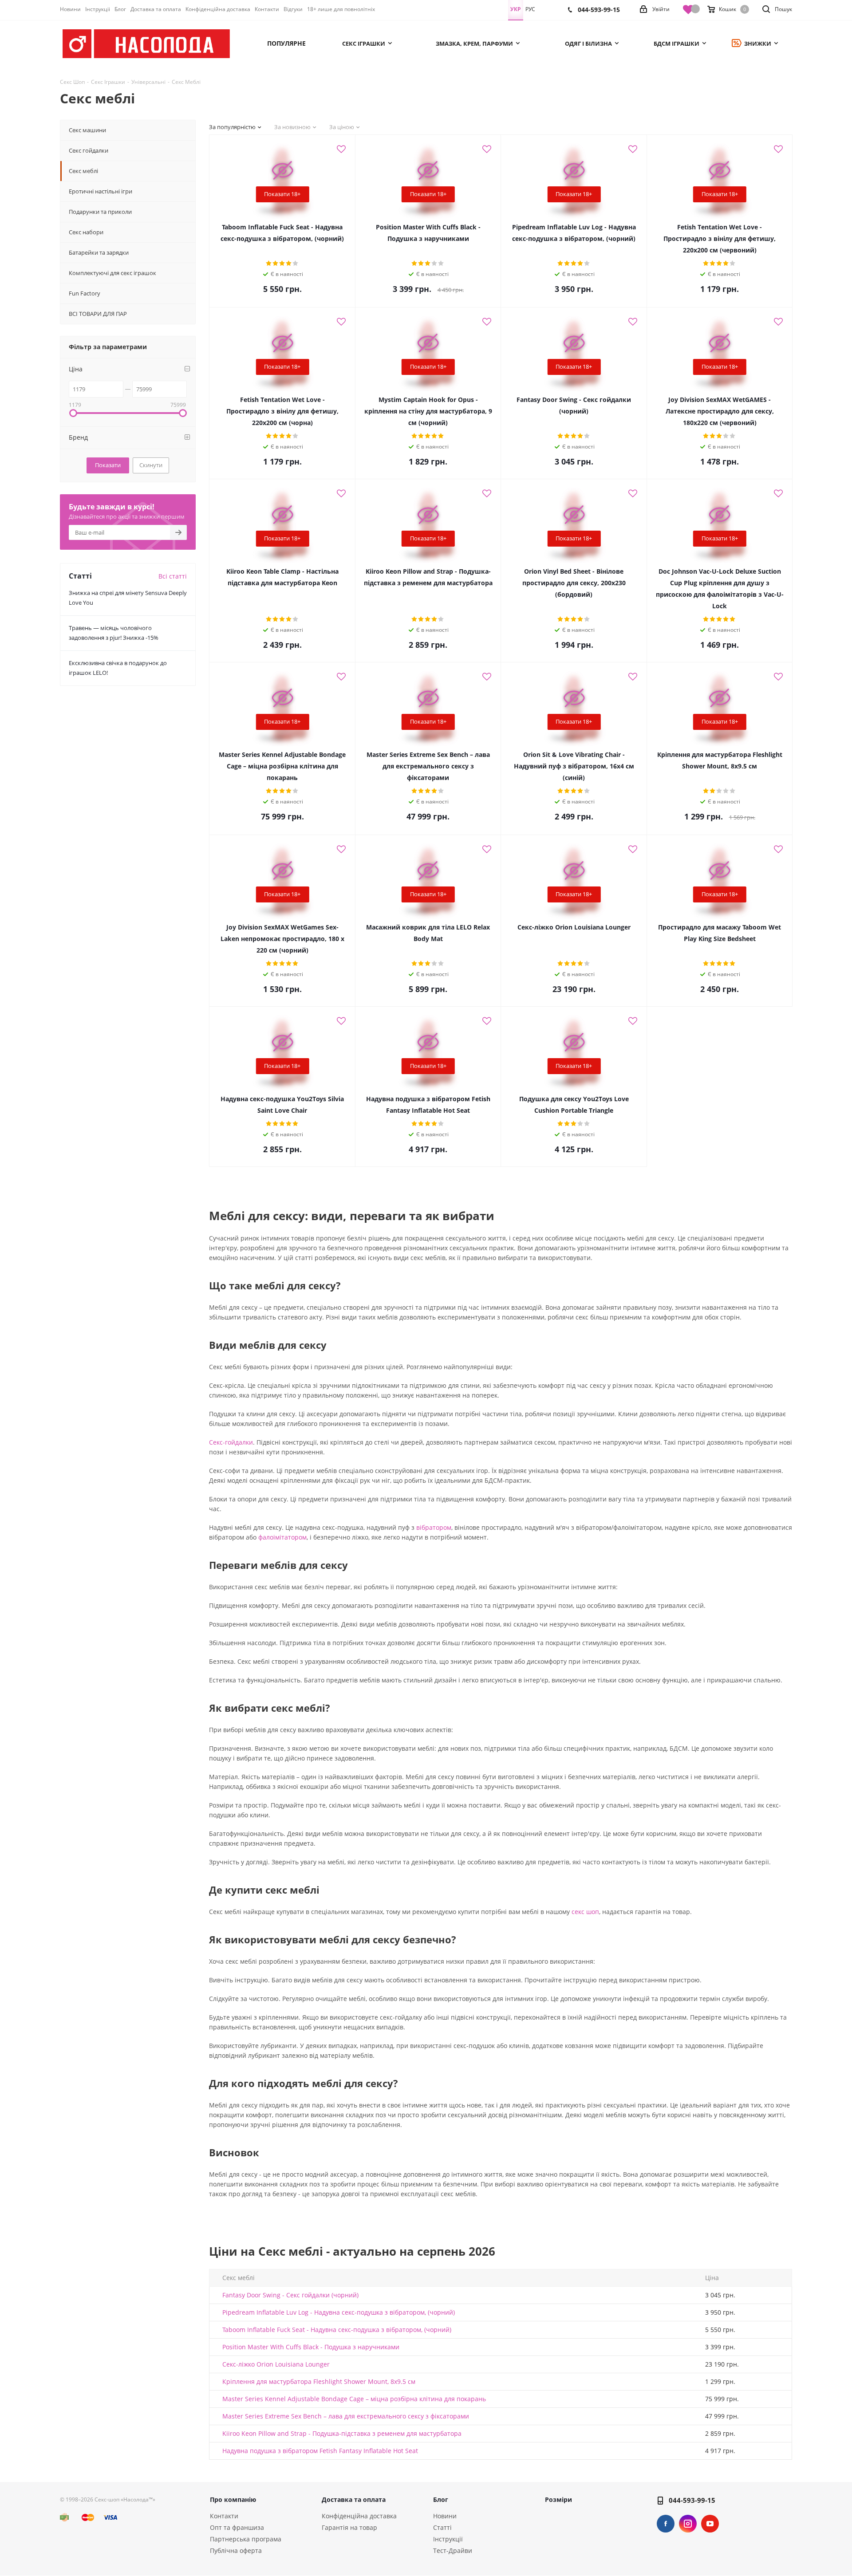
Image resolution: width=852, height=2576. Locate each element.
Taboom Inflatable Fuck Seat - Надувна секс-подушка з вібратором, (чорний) (337, 2330)
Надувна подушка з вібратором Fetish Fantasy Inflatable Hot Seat (320, 2451)
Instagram (688, 2524)
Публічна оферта (236, 2550)
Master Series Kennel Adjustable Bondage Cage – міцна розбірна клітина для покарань (354, 2399)
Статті (442, 2527)
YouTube (710, 2524)
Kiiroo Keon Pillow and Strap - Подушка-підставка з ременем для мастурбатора (342, 2433)
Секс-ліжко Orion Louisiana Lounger (276, 2364)
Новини (445, 2516)
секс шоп (585, 1912)
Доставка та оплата (354, 2499)
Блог (441, 2499)
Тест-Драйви (453, 2550)
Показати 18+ (282, 194)
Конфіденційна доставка (359, 2516)
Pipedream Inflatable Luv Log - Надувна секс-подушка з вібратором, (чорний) (339, 2312)
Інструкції (448, 2539)
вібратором (434, 1527)
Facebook (666, 2524)
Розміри (558, 2499)
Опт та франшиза (237, 2527)
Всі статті (173, 576)
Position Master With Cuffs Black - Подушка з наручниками (311, 2347)
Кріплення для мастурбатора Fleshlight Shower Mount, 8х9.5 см (319, 2381)
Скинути (151, 465)
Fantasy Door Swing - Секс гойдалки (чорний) (290, 2295)
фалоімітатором (282, 1537)
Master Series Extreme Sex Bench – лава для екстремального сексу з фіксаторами (346, 2416)
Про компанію (233, 2499)
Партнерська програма (246, 2539)
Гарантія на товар (349, 2527)
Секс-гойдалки (231, 1442)
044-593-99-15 (692, 2500)
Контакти (224, 2516)
